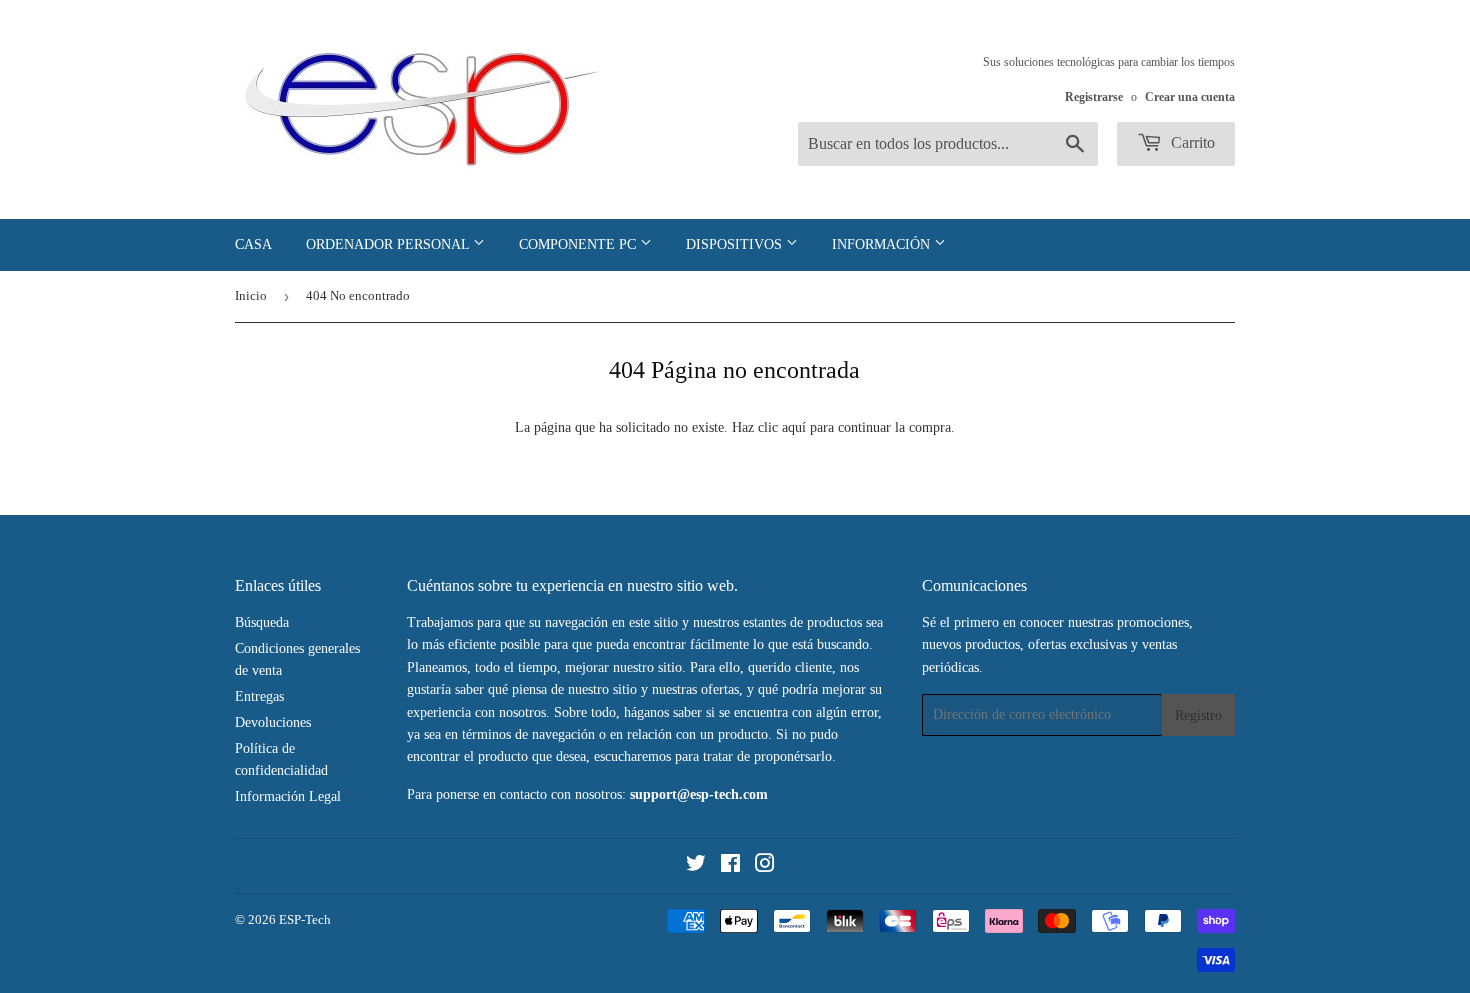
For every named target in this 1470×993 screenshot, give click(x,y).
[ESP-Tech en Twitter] (696, 866)
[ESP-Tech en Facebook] (730, 866)
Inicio (251, 295)
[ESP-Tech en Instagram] (765, 866)
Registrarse (1094, 97)
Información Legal (288, 796)
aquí (794, 427)
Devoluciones (273, 722)
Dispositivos (736, 244)
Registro (1198, 715)
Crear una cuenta (1190, 97)
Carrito (1191, 142)
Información (883, 244)
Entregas (259, 696)
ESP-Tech (305, 919)
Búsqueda (262, 622)
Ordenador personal (389, 244)
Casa (253, 244)
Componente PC (579, 244)
